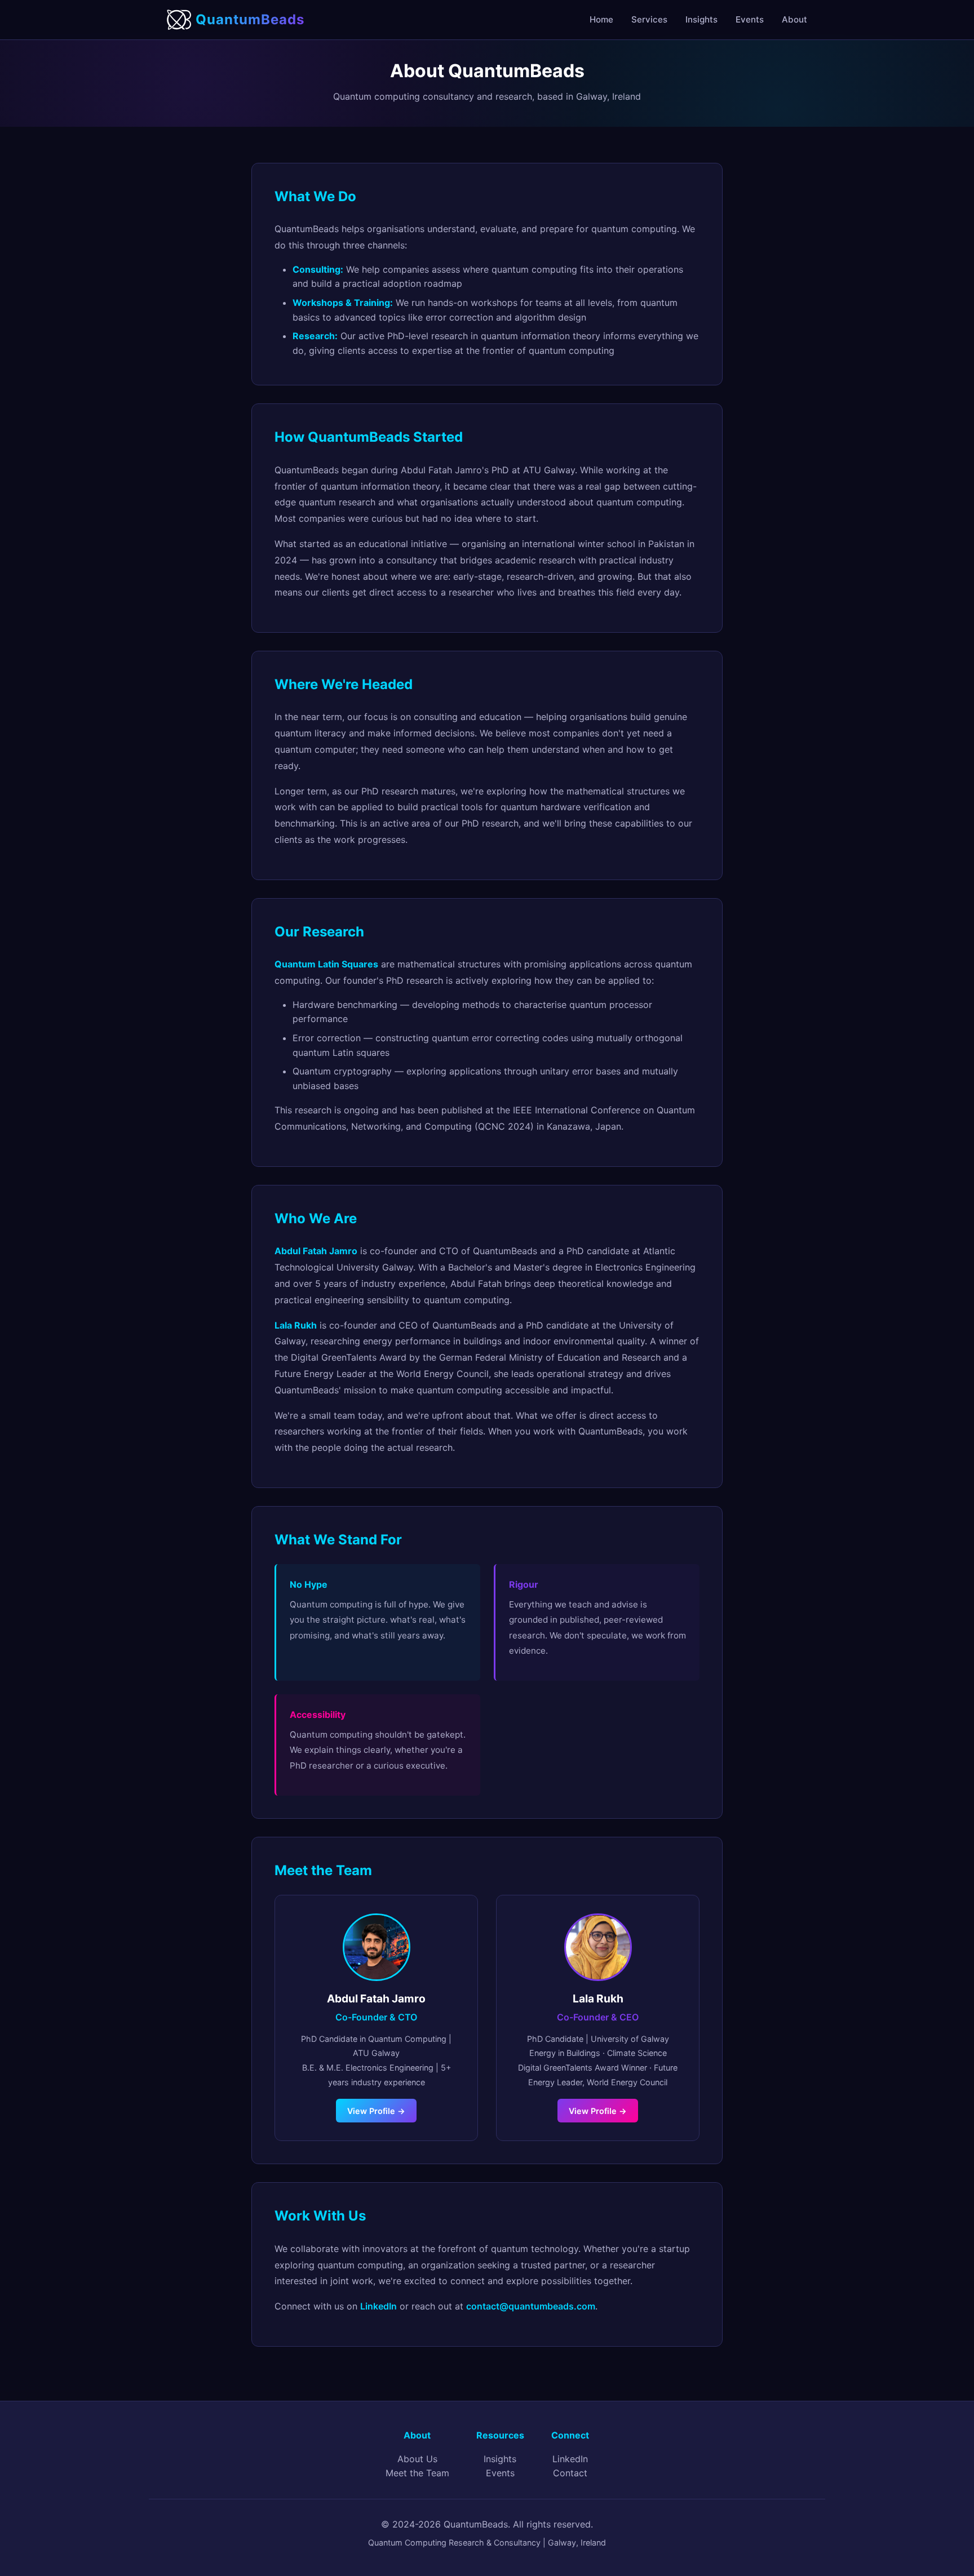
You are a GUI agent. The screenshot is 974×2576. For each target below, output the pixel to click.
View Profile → (376, 2111)
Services (649, 19)
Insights (701, 19)
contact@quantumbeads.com (531, 2306)
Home (601, 19)
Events (750, 19)
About (794, 19)
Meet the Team (417, 2473)
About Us (417, 2459)
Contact (570, 2473)
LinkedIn (378, 2306)
